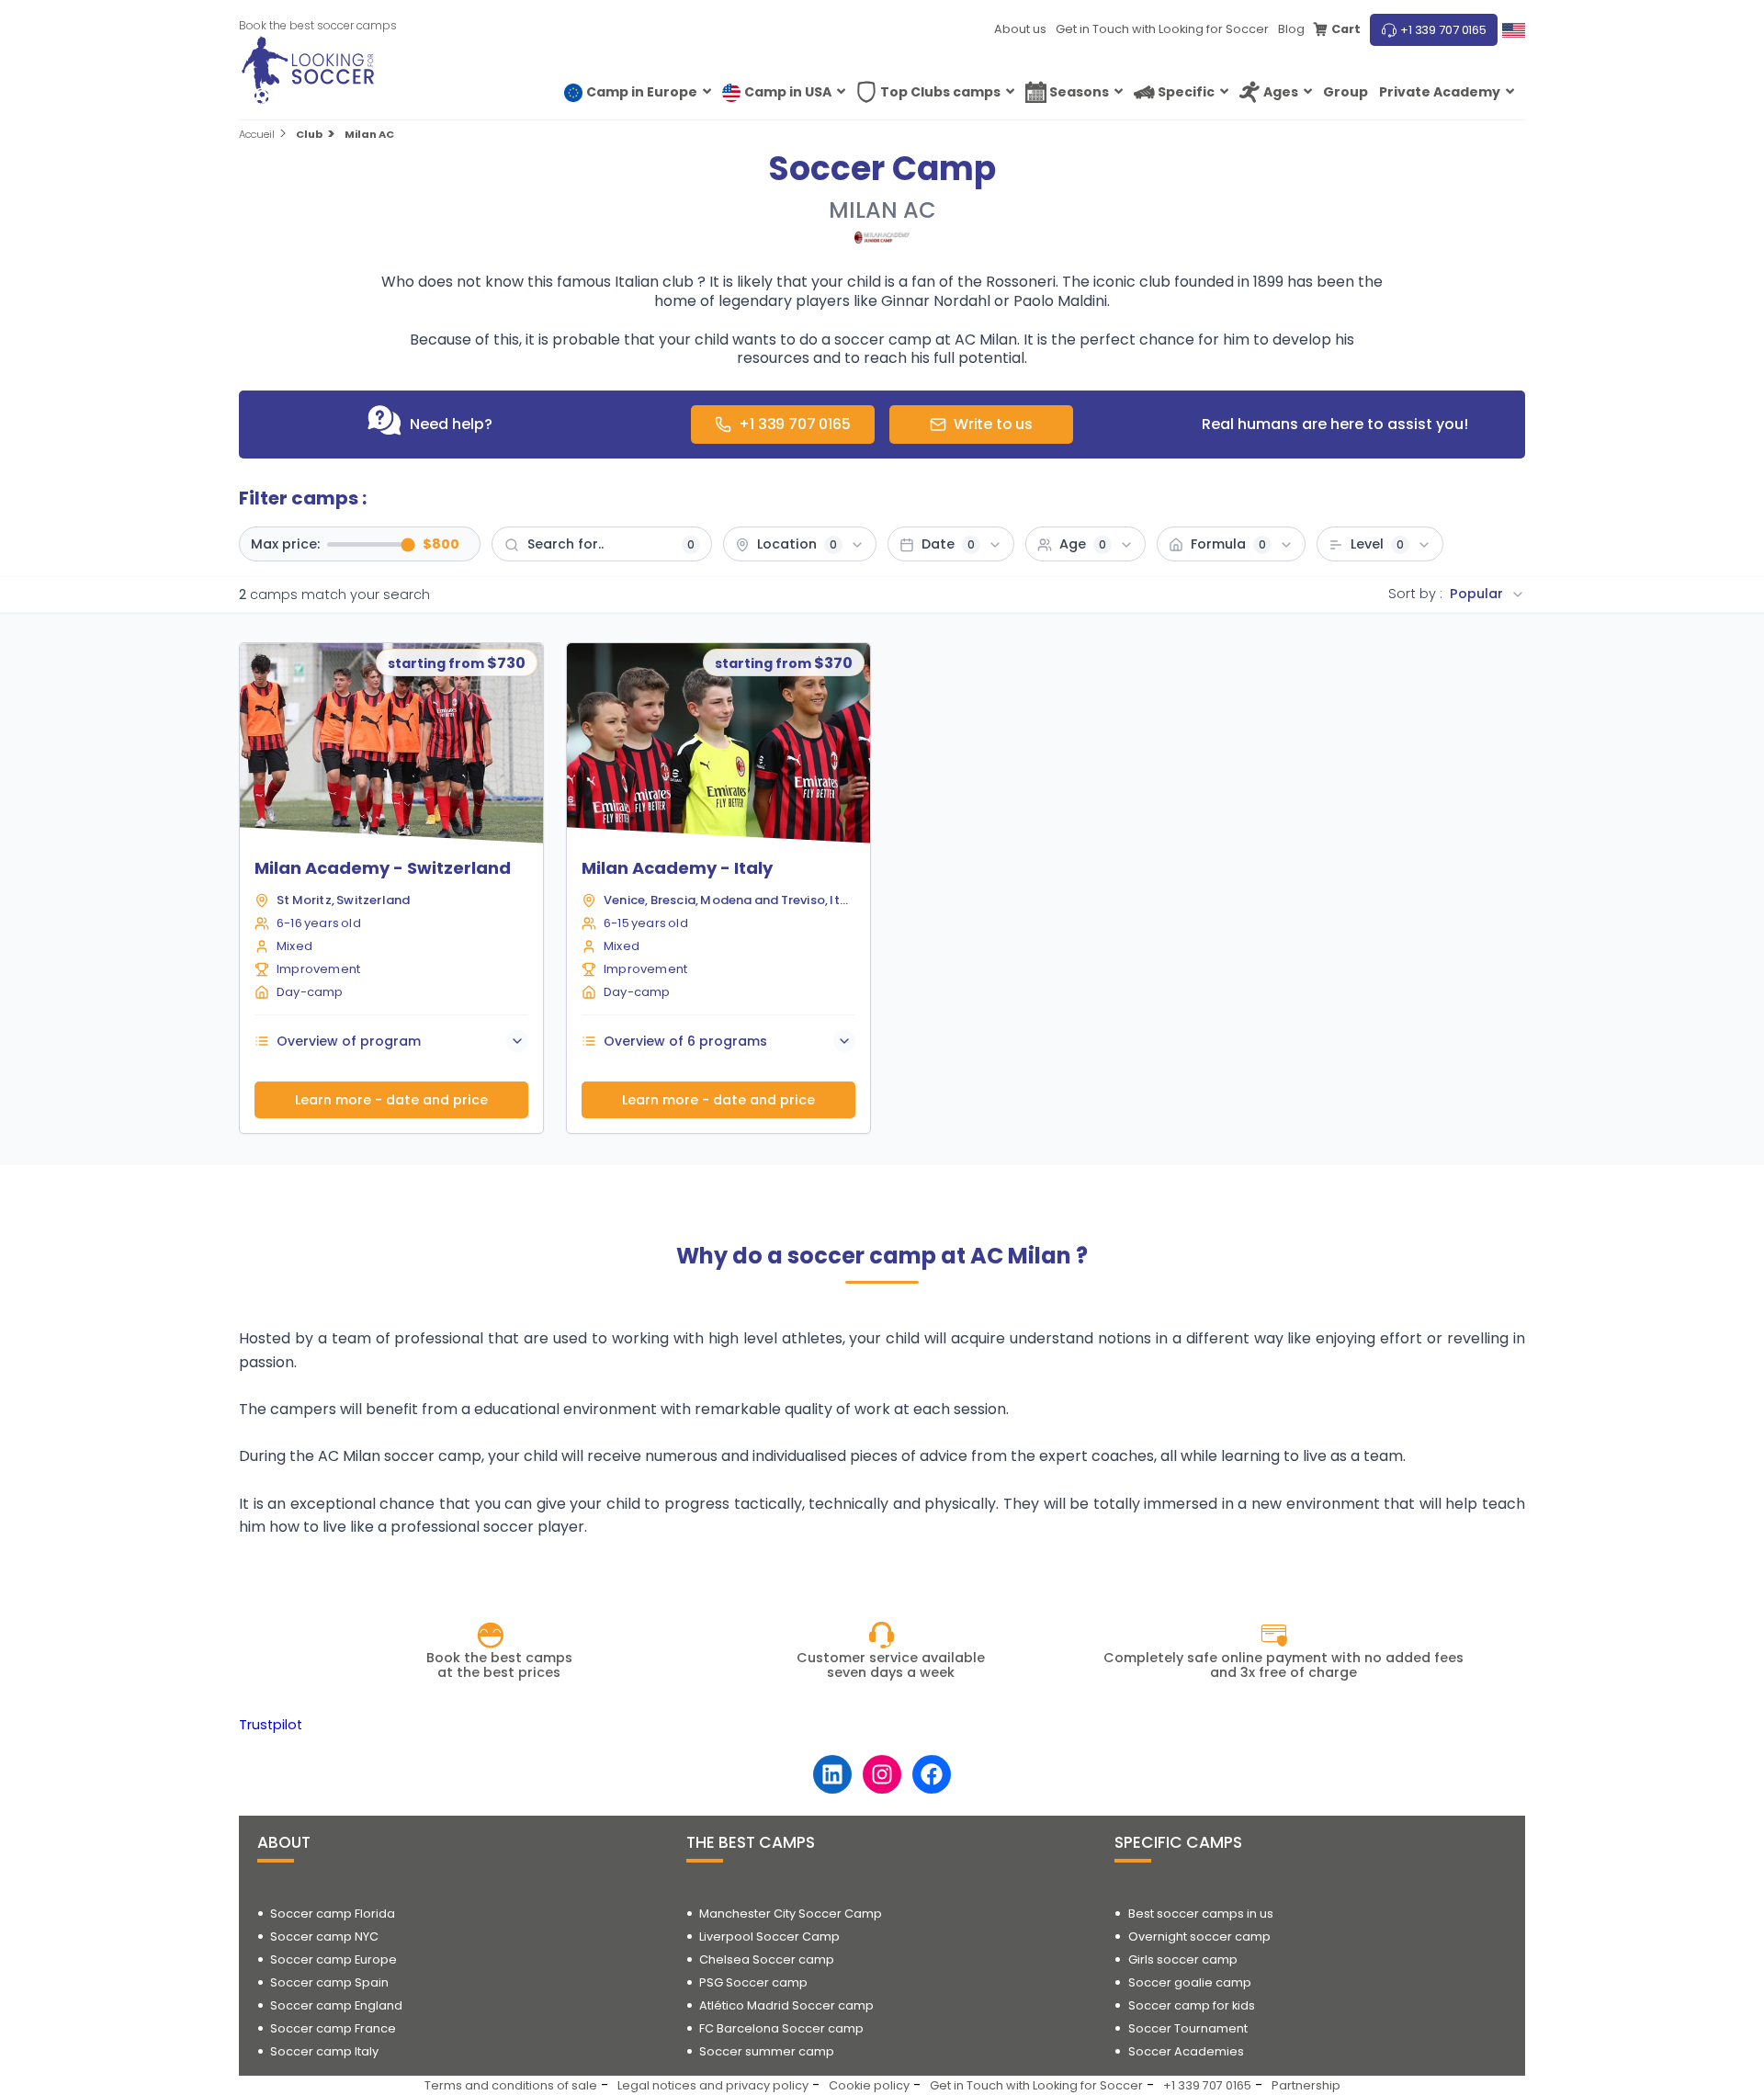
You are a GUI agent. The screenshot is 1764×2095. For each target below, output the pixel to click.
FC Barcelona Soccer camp (781, 2028)
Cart (1346, 29)
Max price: (285, 545)
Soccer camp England (336, 2005)
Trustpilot (271, 1725)
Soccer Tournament (1188, 2028)
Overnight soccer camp (1199, 1936)
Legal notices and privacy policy (713, 2085)
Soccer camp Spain (329, 1982)
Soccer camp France (333, 2028)
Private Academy (1440, 92)
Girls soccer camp (1183, 1959)
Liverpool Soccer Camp (769, 1936)
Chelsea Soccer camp (767, 1959)
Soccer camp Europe (334, 1959)
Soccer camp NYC (324, 1936)
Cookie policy (869, 2085)
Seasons (1079, 92)
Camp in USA (788, 92)
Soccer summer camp (767, 2051)
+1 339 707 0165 (1443, 30)
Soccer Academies (1186, 2051)
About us (1020, 29)
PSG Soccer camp (753, 1982)
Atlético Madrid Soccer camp (786, 2005)
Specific (1186, 92)
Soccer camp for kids (1192, 2005)
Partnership (1306, 2085)
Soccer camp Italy (324, 2051)
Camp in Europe (642, 92)
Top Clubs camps (940, 92)
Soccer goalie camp (1190, 1982)
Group (1346, 92)
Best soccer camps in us (1201, 1914)
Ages (1281, 92)
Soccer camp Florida (333, 1914)
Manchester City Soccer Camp (791, 1914)
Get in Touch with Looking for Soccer (1162, 29)
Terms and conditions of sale (511, 2085)
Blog (1291, 29)
